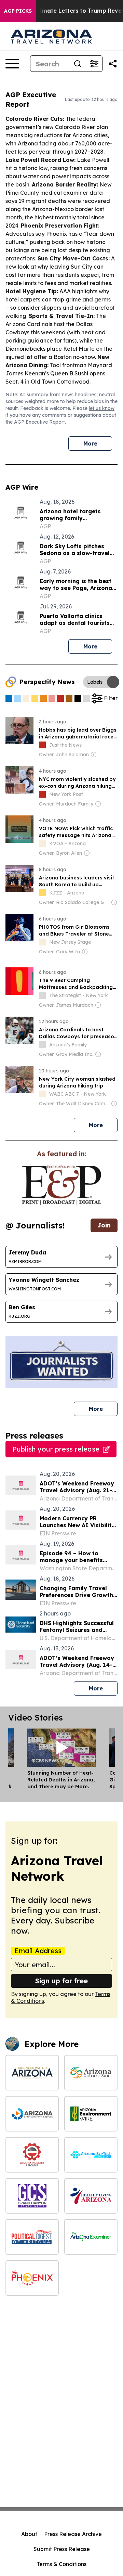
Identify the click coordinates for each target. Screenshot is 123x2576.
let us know (102, 408)
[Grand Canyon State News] (32, 2196)
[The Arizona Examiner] (91, 2237)
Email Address (38, 1951)
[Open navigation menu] (12, 64)
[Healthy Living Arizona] (91, 2196)
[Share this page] (113, 64)
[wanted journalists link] (61, 1185)
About (29, 2534)
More (90, 443)
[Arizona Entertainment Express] (32, 2114)
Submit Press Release (62, 2549)
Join (104, 1225)
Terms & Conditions (61, 2564)
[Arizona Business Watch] (32, 2073)
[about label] (42, 745)
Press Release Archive (73, 2534)
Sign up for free (61, 1981)
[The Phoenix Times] (32, 2278)
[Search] (78, 64)
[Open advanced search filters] (94, 64)
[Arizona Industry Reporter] (32, 2155)
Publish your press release (56, 1449)
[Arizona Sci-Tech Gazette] (91, 2155)
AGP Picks (18, 11)
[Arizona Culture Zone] (91, 2073)
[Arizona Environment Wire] (91, 2114)
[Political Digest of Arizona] (32, 2237)
